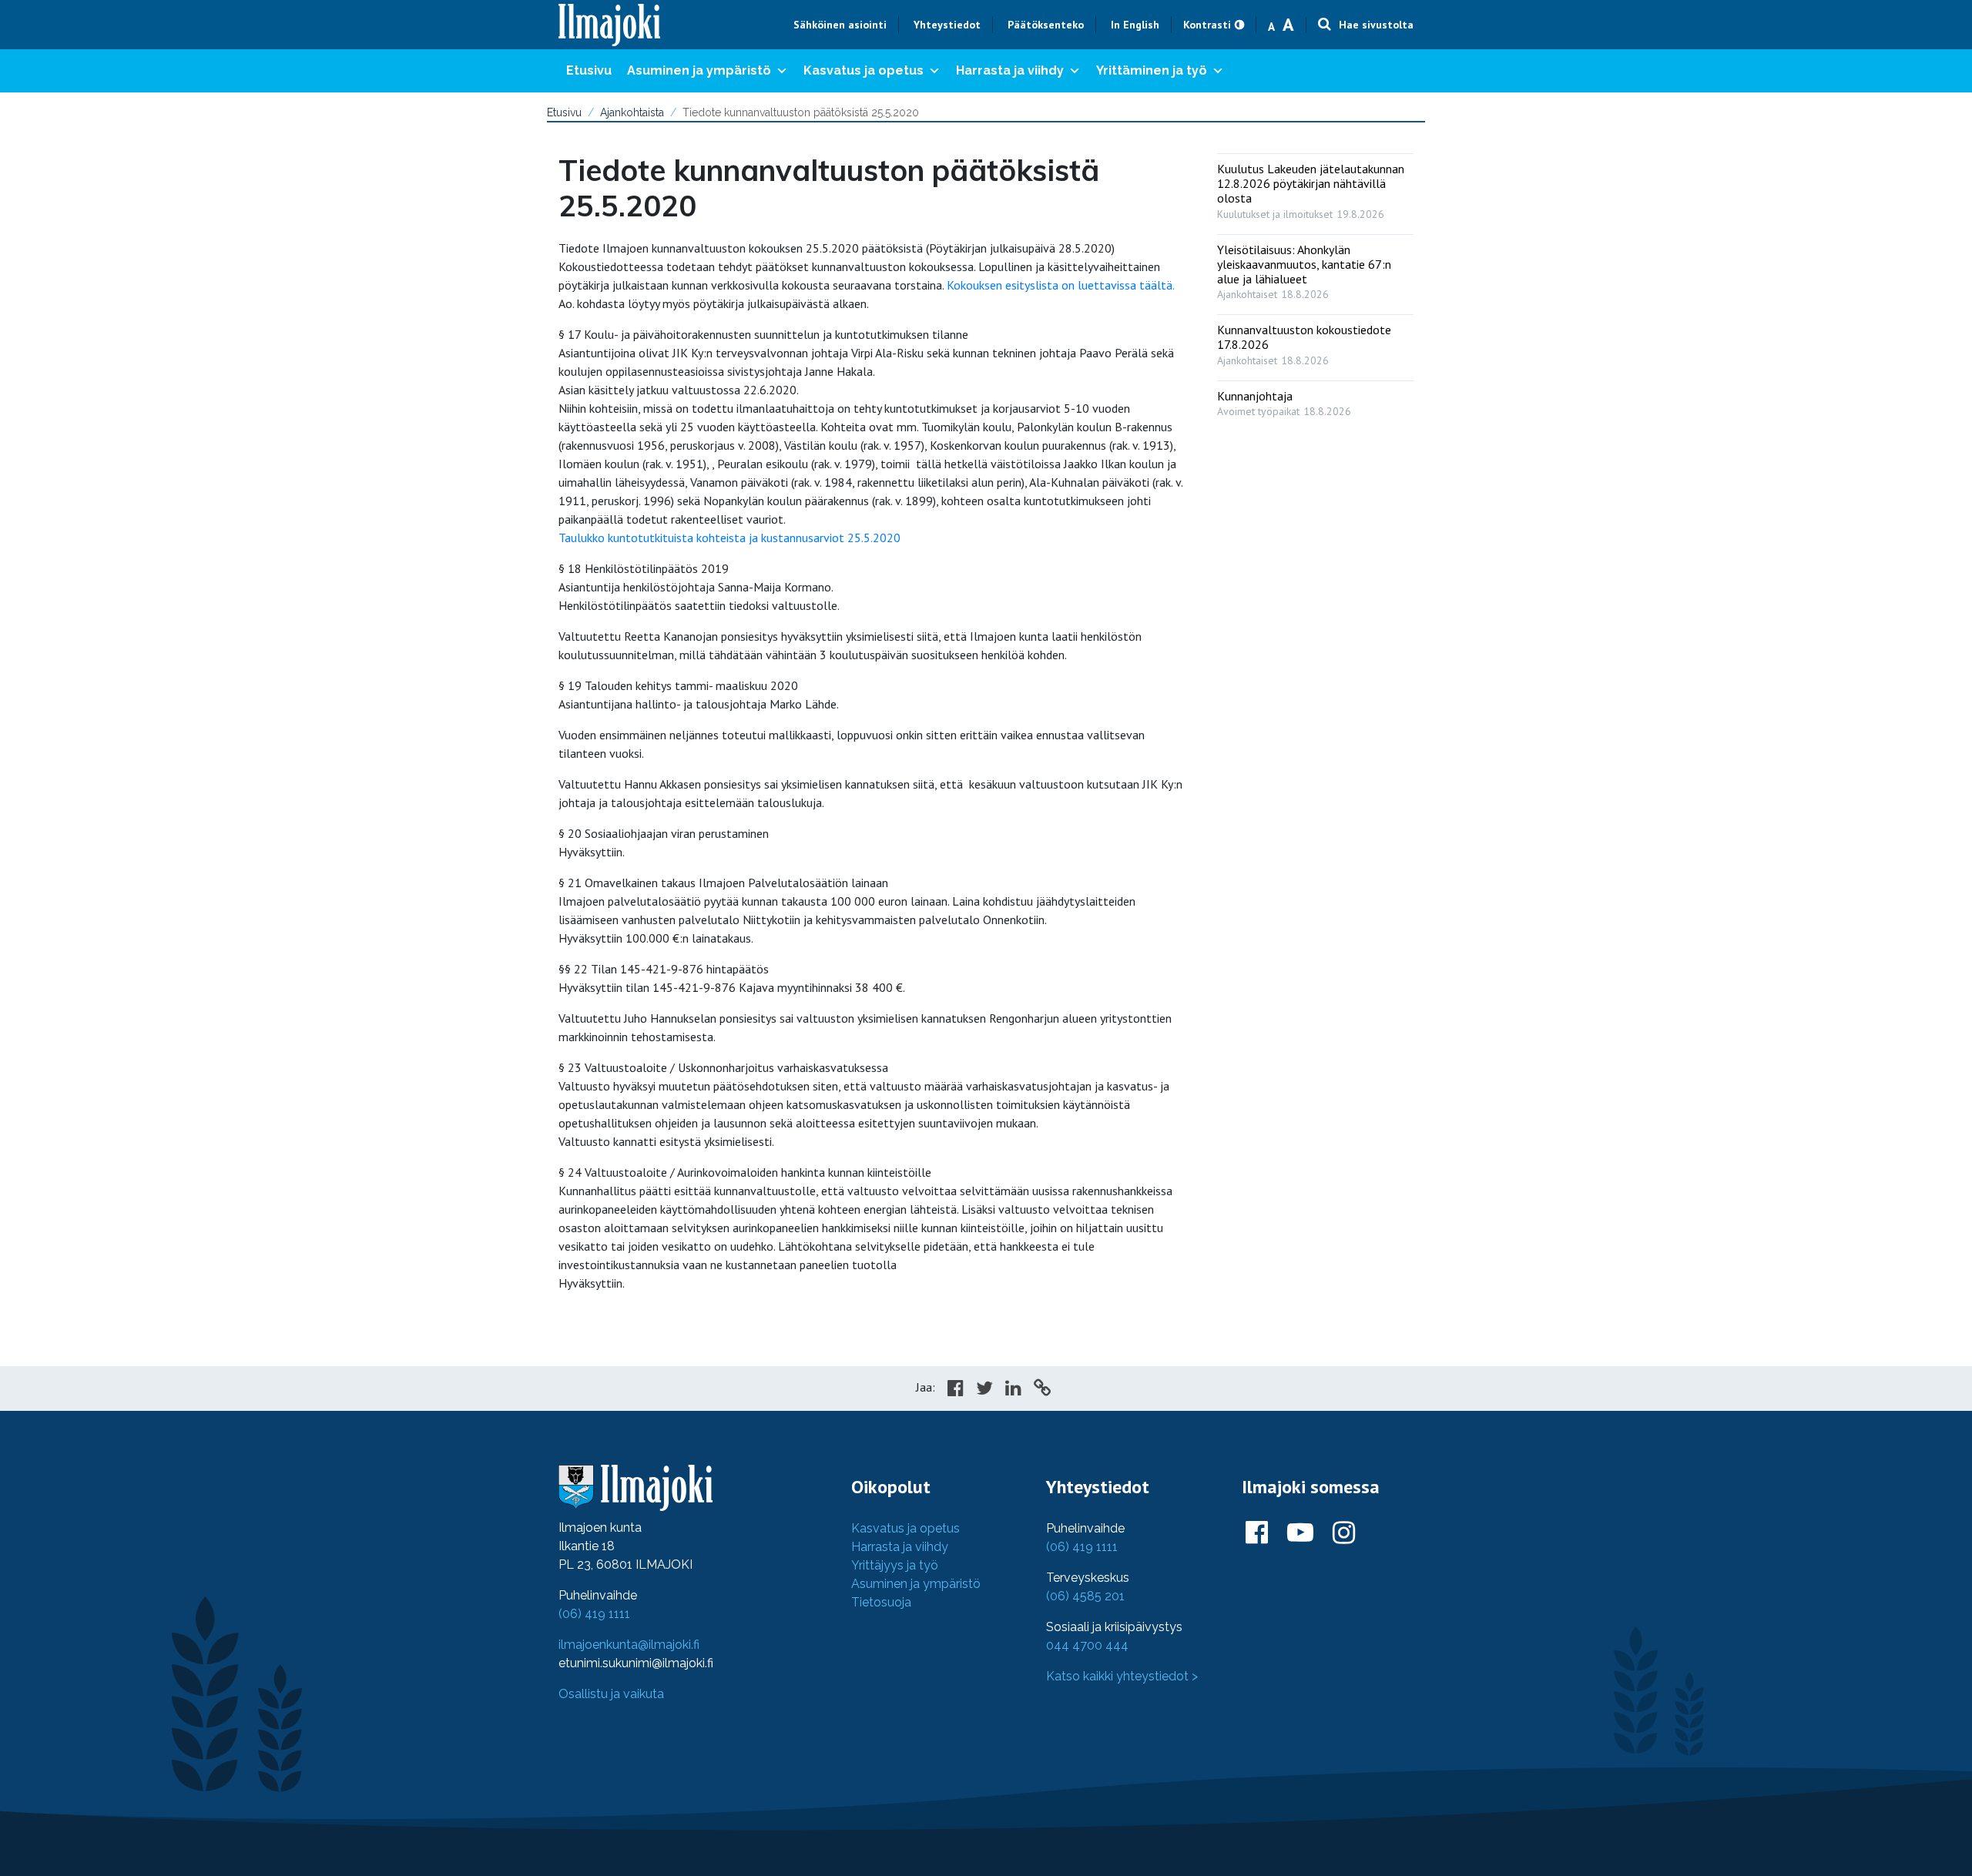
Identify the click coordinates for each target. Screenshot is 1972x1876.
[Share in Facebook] (956, 1390)
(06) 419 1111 (594, 1614)
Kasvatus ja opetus (864, 70)
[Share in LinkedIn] (1013, 1390)
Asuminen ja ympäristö (699, 70)
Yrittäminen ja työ (1152, 70)
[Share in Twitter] (984, 1390)
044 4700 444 (1087, 1645)
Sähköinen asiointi (840, 25)
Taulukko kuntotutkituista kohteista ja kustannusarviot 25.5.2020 (729, 538)
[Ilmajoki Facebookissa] (1257, 1533)
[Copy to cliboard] (1042, 1390)
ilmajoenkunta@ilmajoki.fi (629, 1645)
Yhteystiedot (947, 25)
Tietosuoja (881, 1602)
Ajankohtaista (632, 112)
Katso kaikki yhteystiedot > (1122, 1676)
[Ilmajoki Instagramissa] (1344, 1533)
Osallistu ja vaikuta (611, 1694)
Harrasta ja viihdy (1010, 70)
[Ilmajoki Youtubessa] (1300, 1533)
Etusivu (589, 70)
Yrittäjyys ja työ (895, 1565)
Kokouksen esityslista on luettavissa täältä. (1061, 285)
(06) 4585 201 (1085, 1596)
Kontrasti (1207, 25)
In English (1135, 25)
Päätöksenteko (1046, 25)
